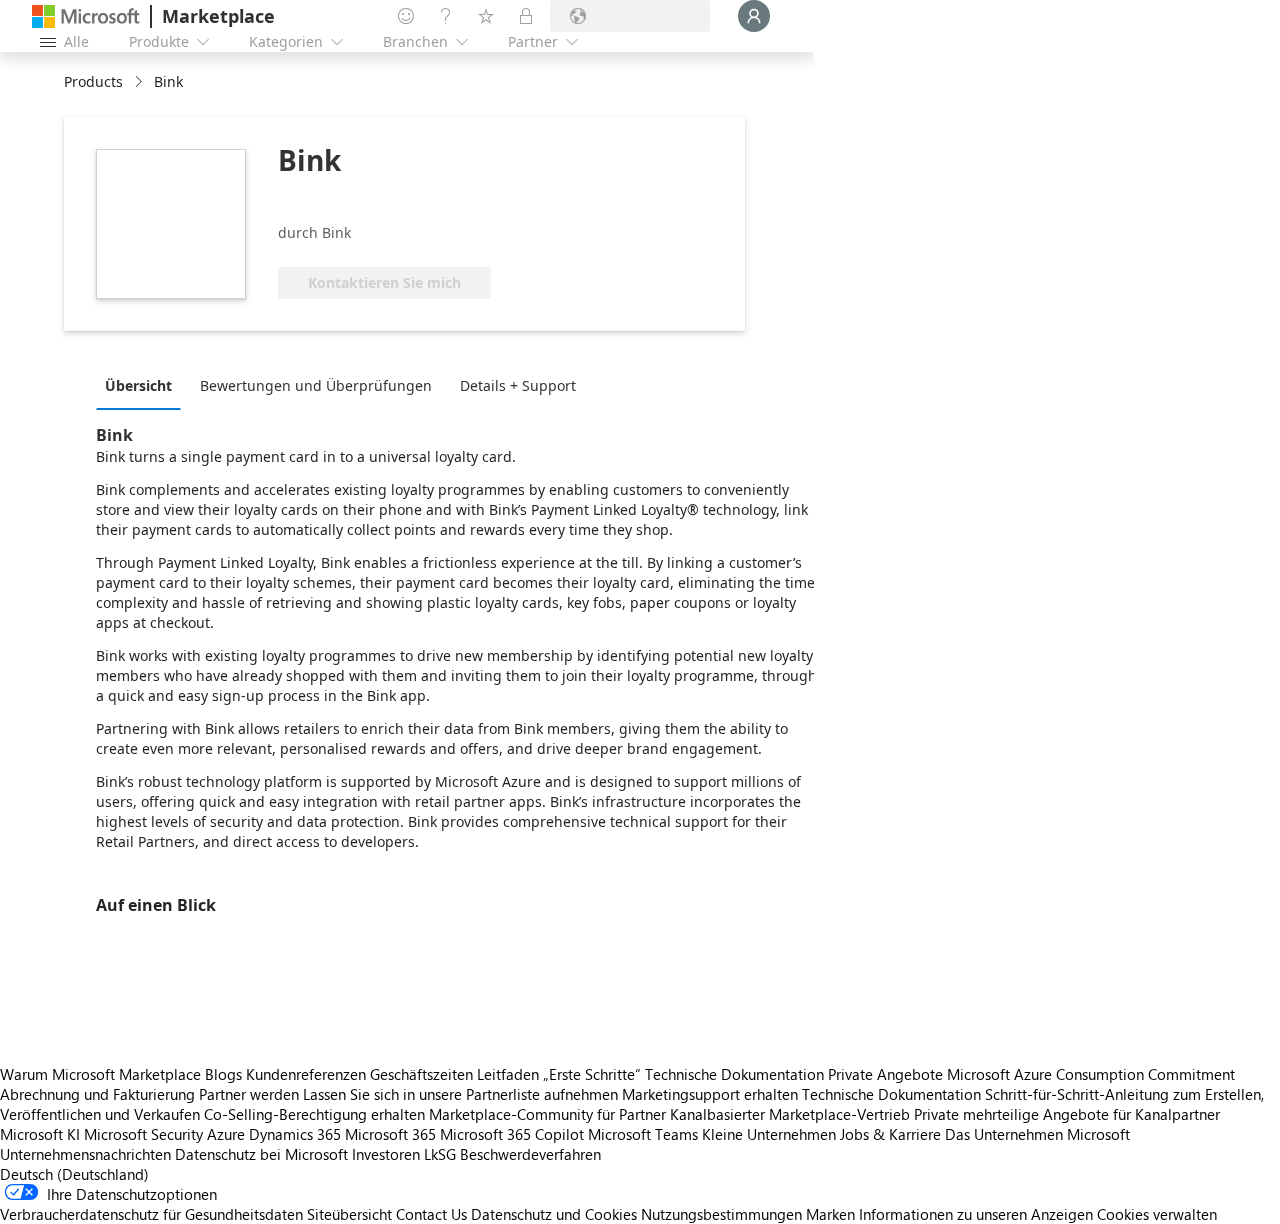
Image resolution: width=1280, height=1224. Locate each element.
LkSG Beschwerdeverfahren (512, 1154)
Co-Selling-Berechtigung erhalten (314, 1114)
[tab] (143, 385)
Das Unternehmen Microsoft (1037, 1134)
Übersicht (138, 385)
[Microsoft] (86, 16)
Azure (226, 1134)
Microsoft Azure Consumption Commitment (1091, 1074)
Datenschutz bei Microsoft (261, 1154)
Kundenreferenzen (306, 1074)
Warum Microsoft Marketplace (100, 1074)
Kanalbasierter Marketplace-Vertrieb (790, 1114)
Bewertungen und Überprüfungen (316, 385)
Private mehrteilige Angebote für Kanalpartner (1067, 1114)
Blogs (223, 1074)
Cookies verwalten (1157, 1214)
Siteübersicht (349, 1214)
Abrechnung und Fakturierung (97, 1094)
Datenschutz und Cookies (554, 1214)
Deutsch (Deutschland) (74, 1174)
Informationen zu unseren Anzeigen (976, 1214)
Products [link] (93, 81)
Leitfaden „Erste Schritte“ (559, 1074)
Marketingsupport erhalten (710, 1094)
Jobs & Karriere (890, 1134)
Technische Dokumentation (734, 1074)
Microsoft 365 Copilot (512, 1134)
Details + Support (518, 385)
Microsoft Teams (643, 1134)
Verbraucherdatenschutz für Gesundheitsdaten (151, 1214)
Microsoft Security (143, 1134)
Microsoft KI (40, 1134)
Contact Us (431, 1214)
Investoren (386, 1154)
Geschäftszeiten (421, 1074)
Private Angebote (885, 1074)
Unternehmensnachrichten (85, 1154)
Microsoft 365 (390, 1134)
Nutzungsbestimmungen (721, 1214)
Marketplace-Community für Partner (547, 1114)
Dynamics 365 (295, 1134)
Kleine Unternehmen (769, 1134)
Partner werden (249, 1094)
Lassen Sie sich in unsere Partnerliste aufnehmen (460, 1094)
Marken (830, 1214)
